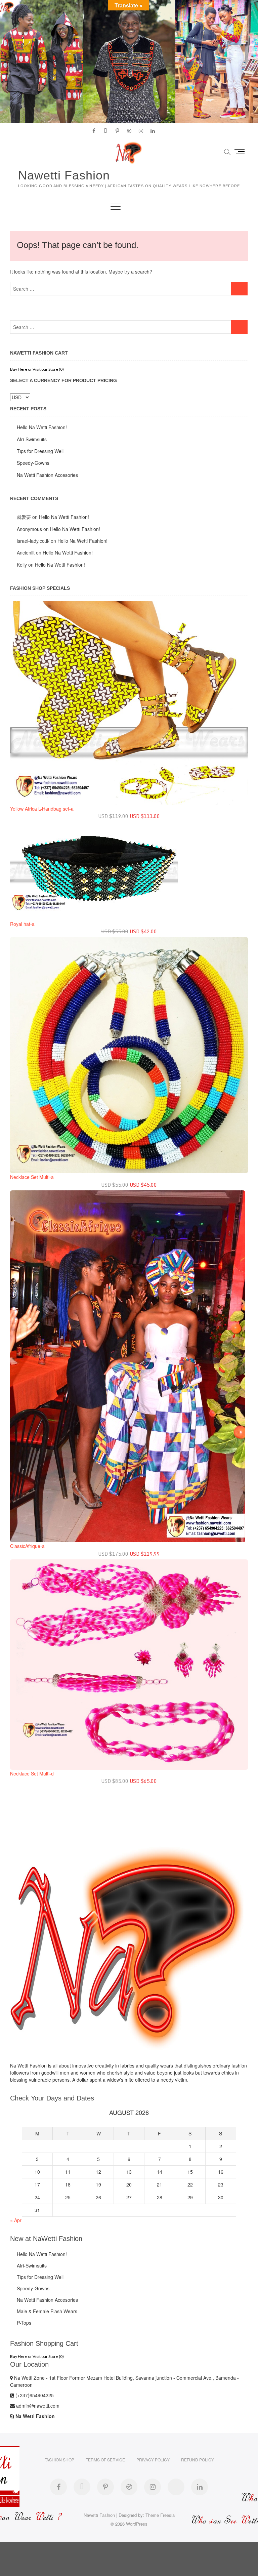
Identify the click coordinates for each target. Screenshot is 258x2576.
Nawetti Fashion (64, 175)
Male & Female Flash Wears (47, 2311)
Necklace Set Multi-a (32, 1177)
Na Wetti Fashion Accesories (47, 475)
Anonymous (29, 529)
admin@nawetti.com (37, 2406)
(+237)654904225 (34, 2395)
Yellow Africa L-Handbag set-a (42, 809)
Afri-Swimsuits (32, 439)
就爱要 (24, 517)
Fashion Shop (59, 2460)
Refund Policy (198, 2460)
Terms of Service (105, 2460)
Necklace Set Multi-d (32, 1773)
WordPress (137, 2524)
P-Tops (24, 2323)
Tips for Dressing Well (40, 451)
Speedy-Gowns (33, 463)
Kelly (22, 565)
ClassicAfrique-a (27, 1546)
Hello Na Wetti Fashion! (42, 427)
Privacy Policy (153, 2460)
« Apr (16, 2220)
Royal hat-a (22, 924)
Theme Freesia (160, 2515)
